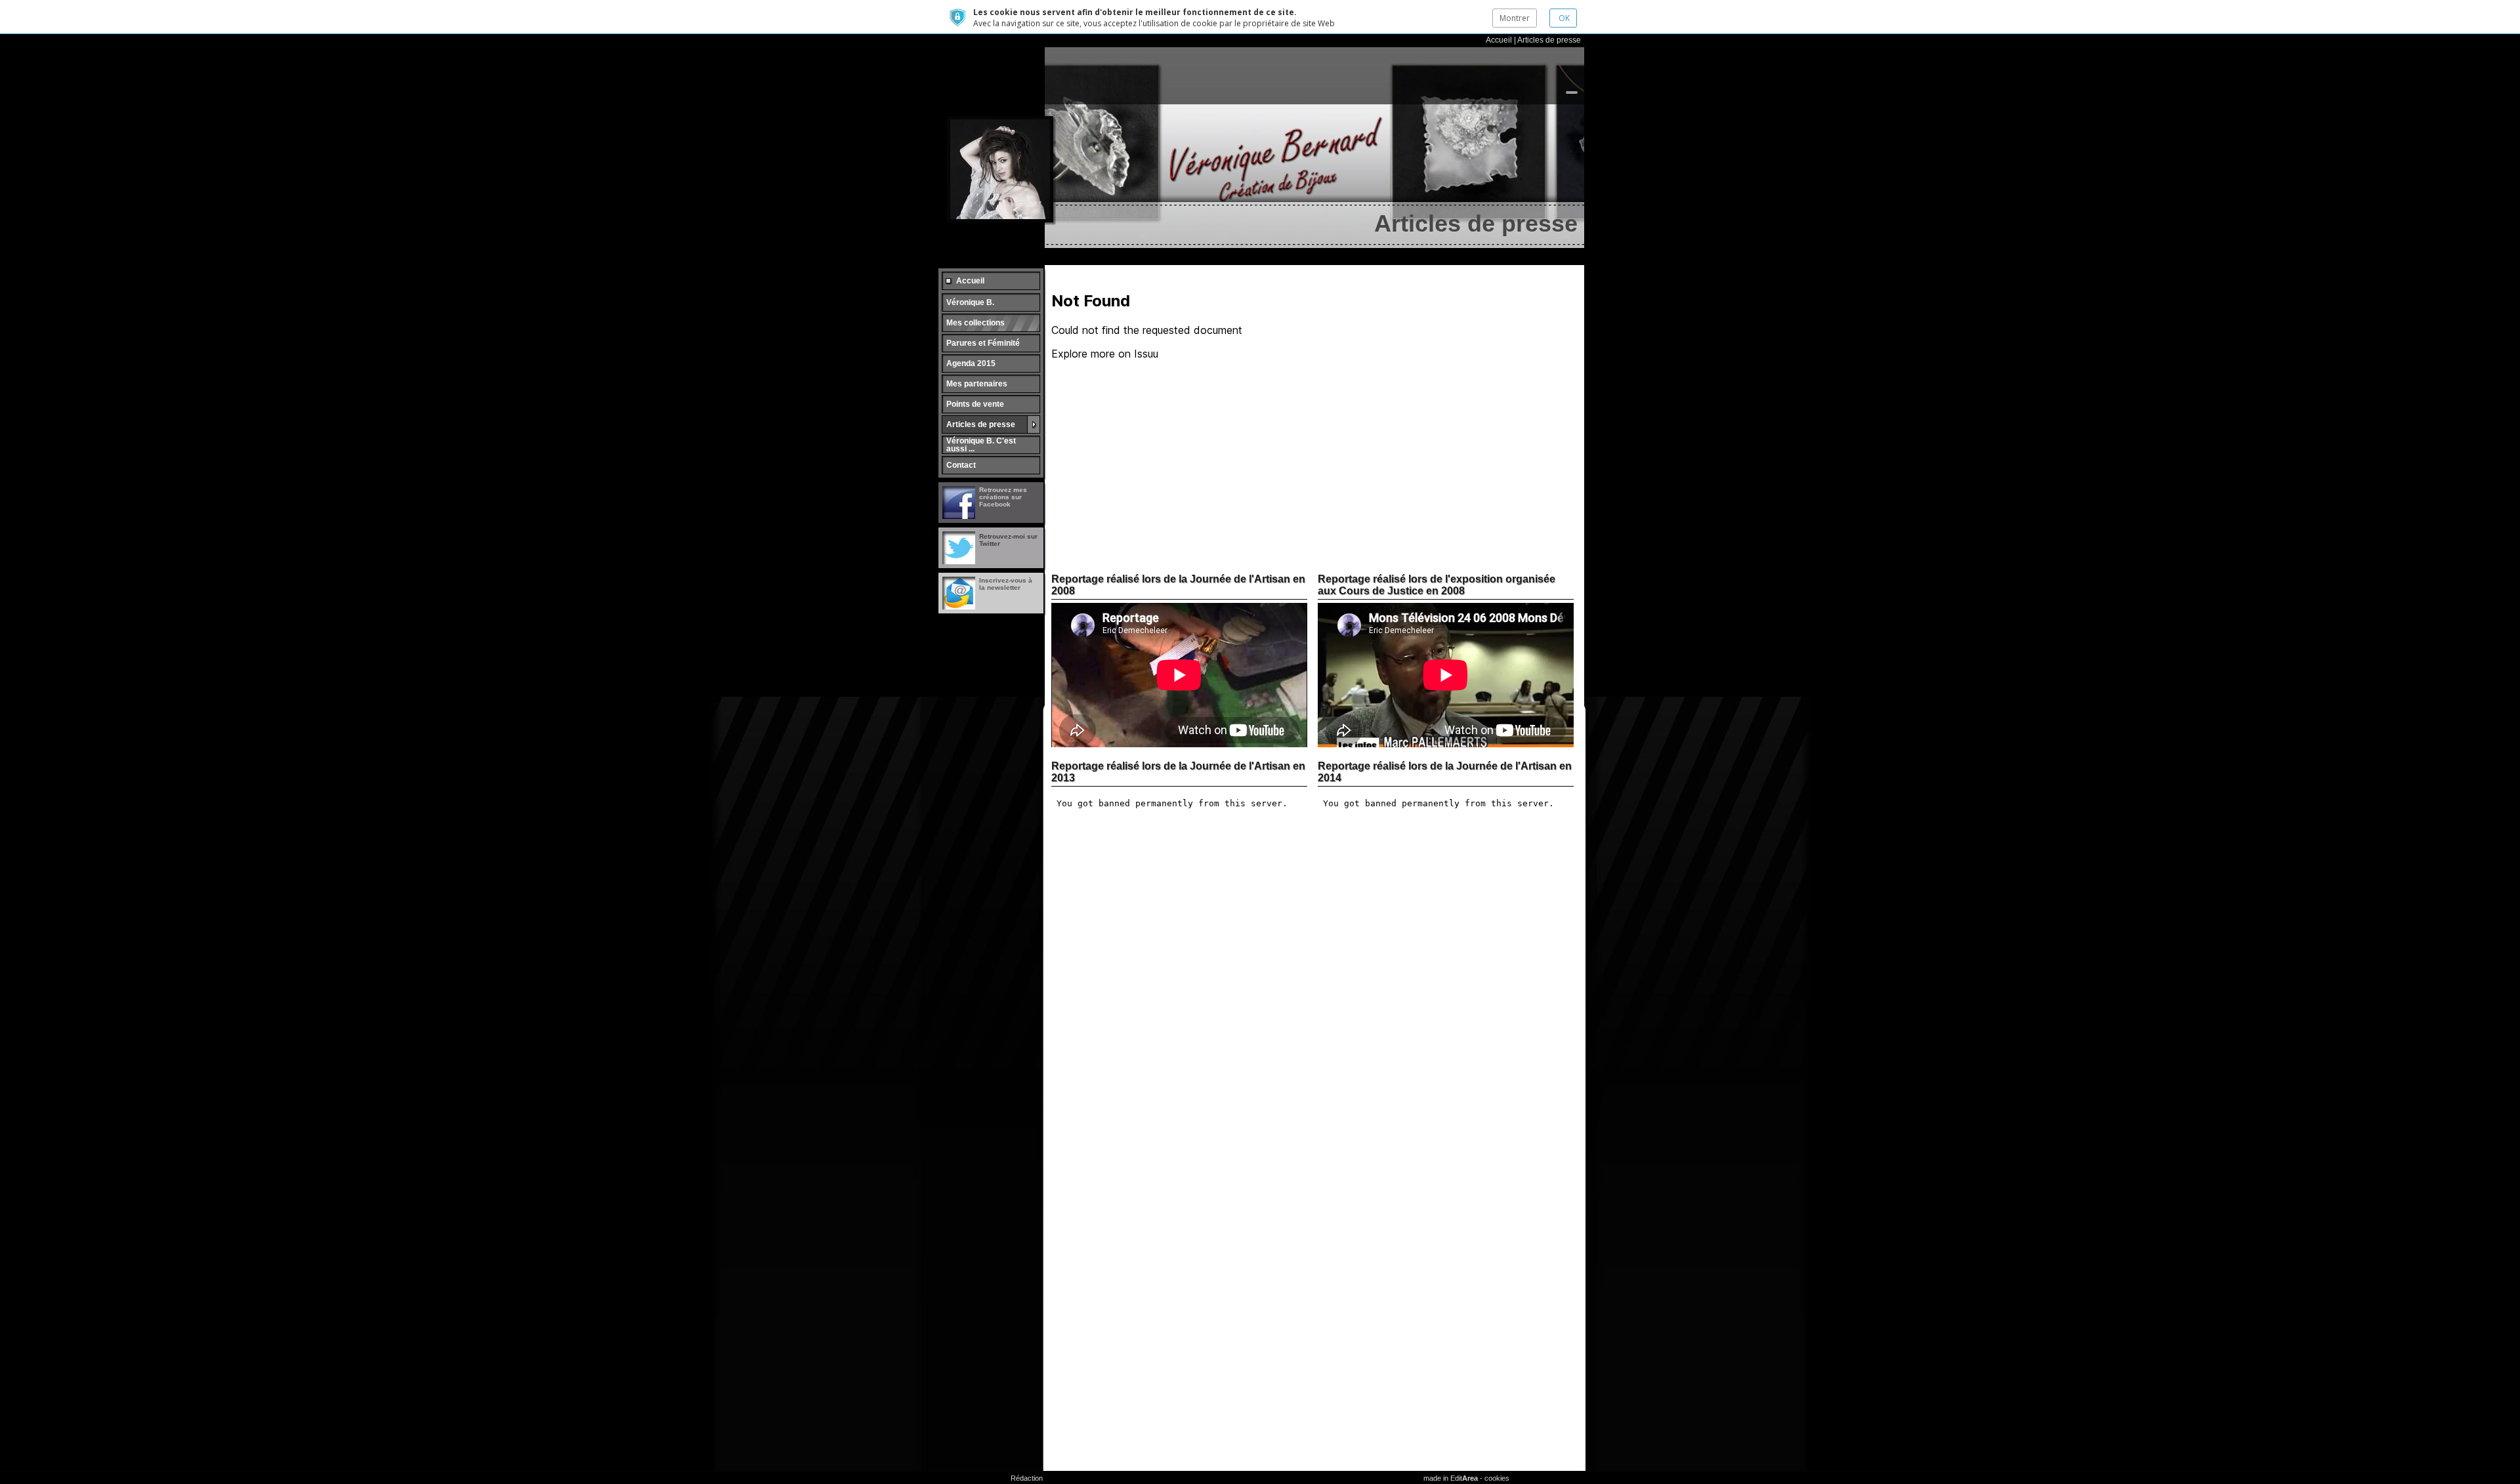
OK (1563, 18)
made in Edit (1451, 1478)
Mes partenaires (977, 384)
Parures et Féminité (983, 343)
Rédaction (1027, 1478)
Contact (961, 465)
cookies (1497, 1478)
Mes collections (976, 323)
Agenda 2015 (971, 363)
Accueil (1499, 40)
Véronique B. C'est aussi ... (981, 445)
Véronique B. (970, 302)
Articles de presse (1549, 40)
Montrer (1515, 18)
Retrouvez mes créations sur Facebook (1003, 497)
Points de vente (975, 404)
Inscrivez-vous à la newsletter (1006, 584)
